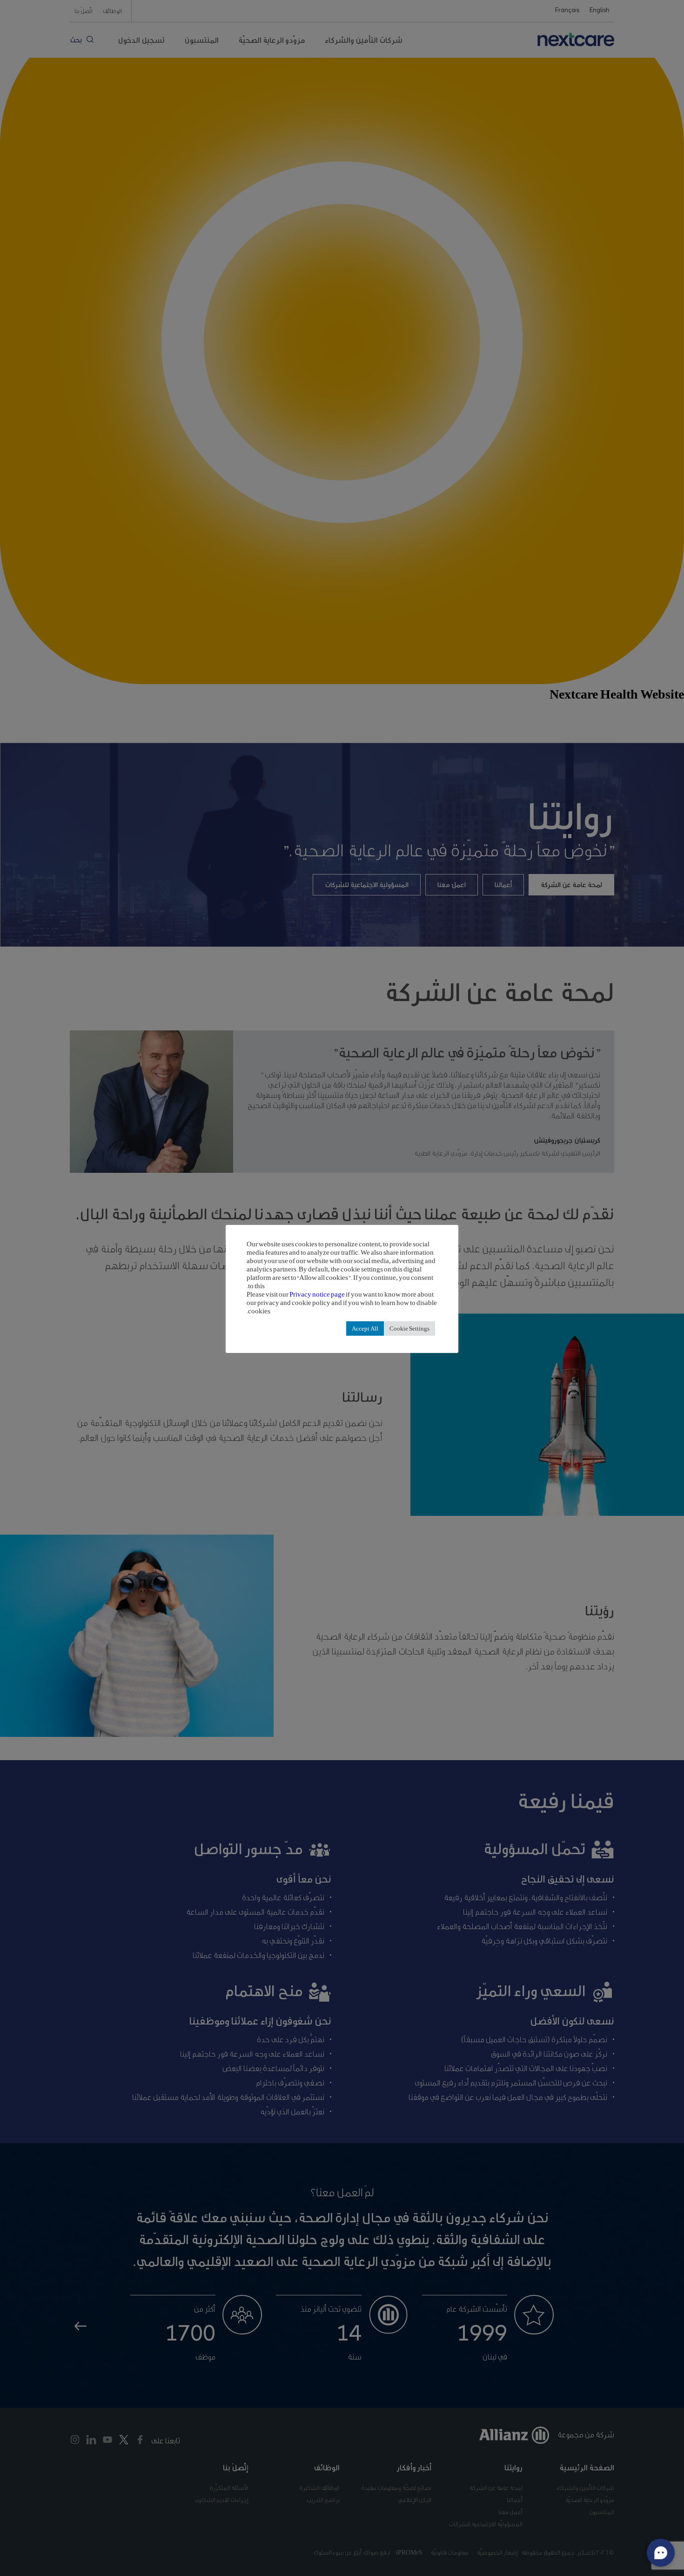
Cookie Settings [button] (409, 1328)
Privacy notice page (317, 1294)
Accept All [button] (365, 1328)
